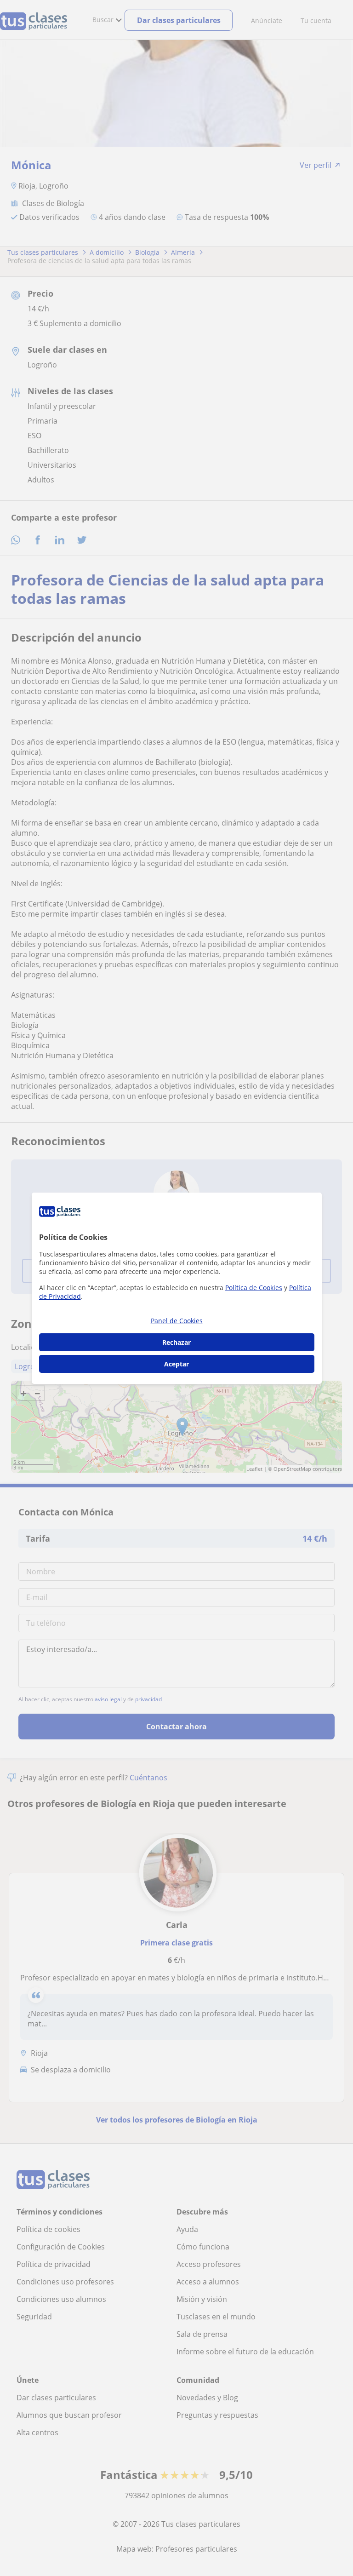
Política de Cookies (254, 1288)
